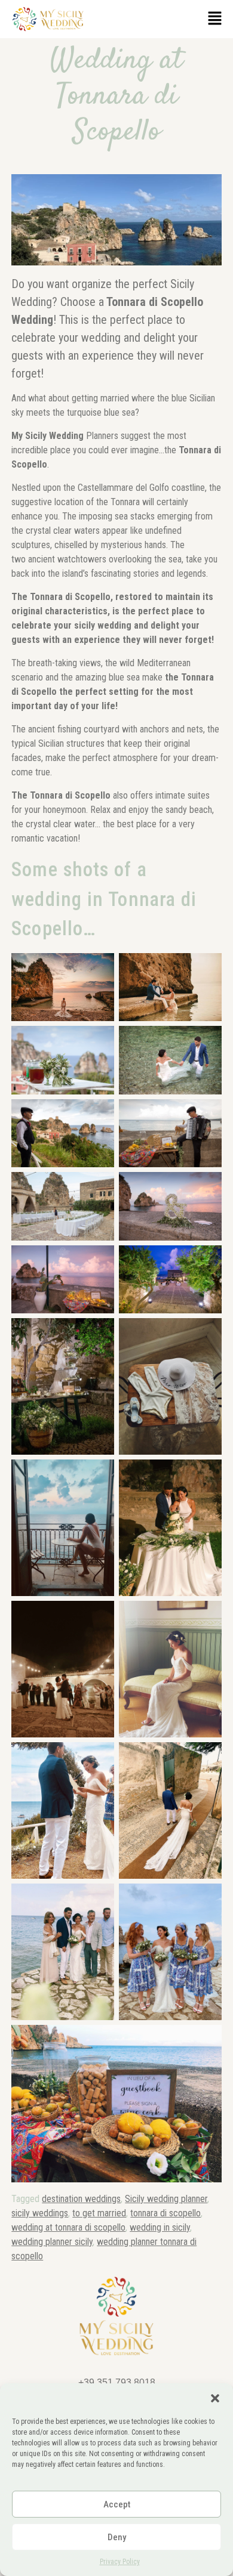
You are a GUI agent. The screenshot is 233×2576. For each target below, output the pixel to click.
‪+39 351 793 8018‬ (117, 2382)
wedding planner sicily (52, 2242)
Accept (117, 2504)
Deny (117, 2537)
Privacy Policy (120, 2562)
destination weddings (81, 2199)
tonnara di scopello (165, 2213)
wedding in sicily (160, 2227)
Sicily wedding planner (166, 2199)
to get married (99, 2213)
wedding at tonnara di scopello (68, 2227)
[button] (215, 2398)
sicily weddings (40, 2213)
